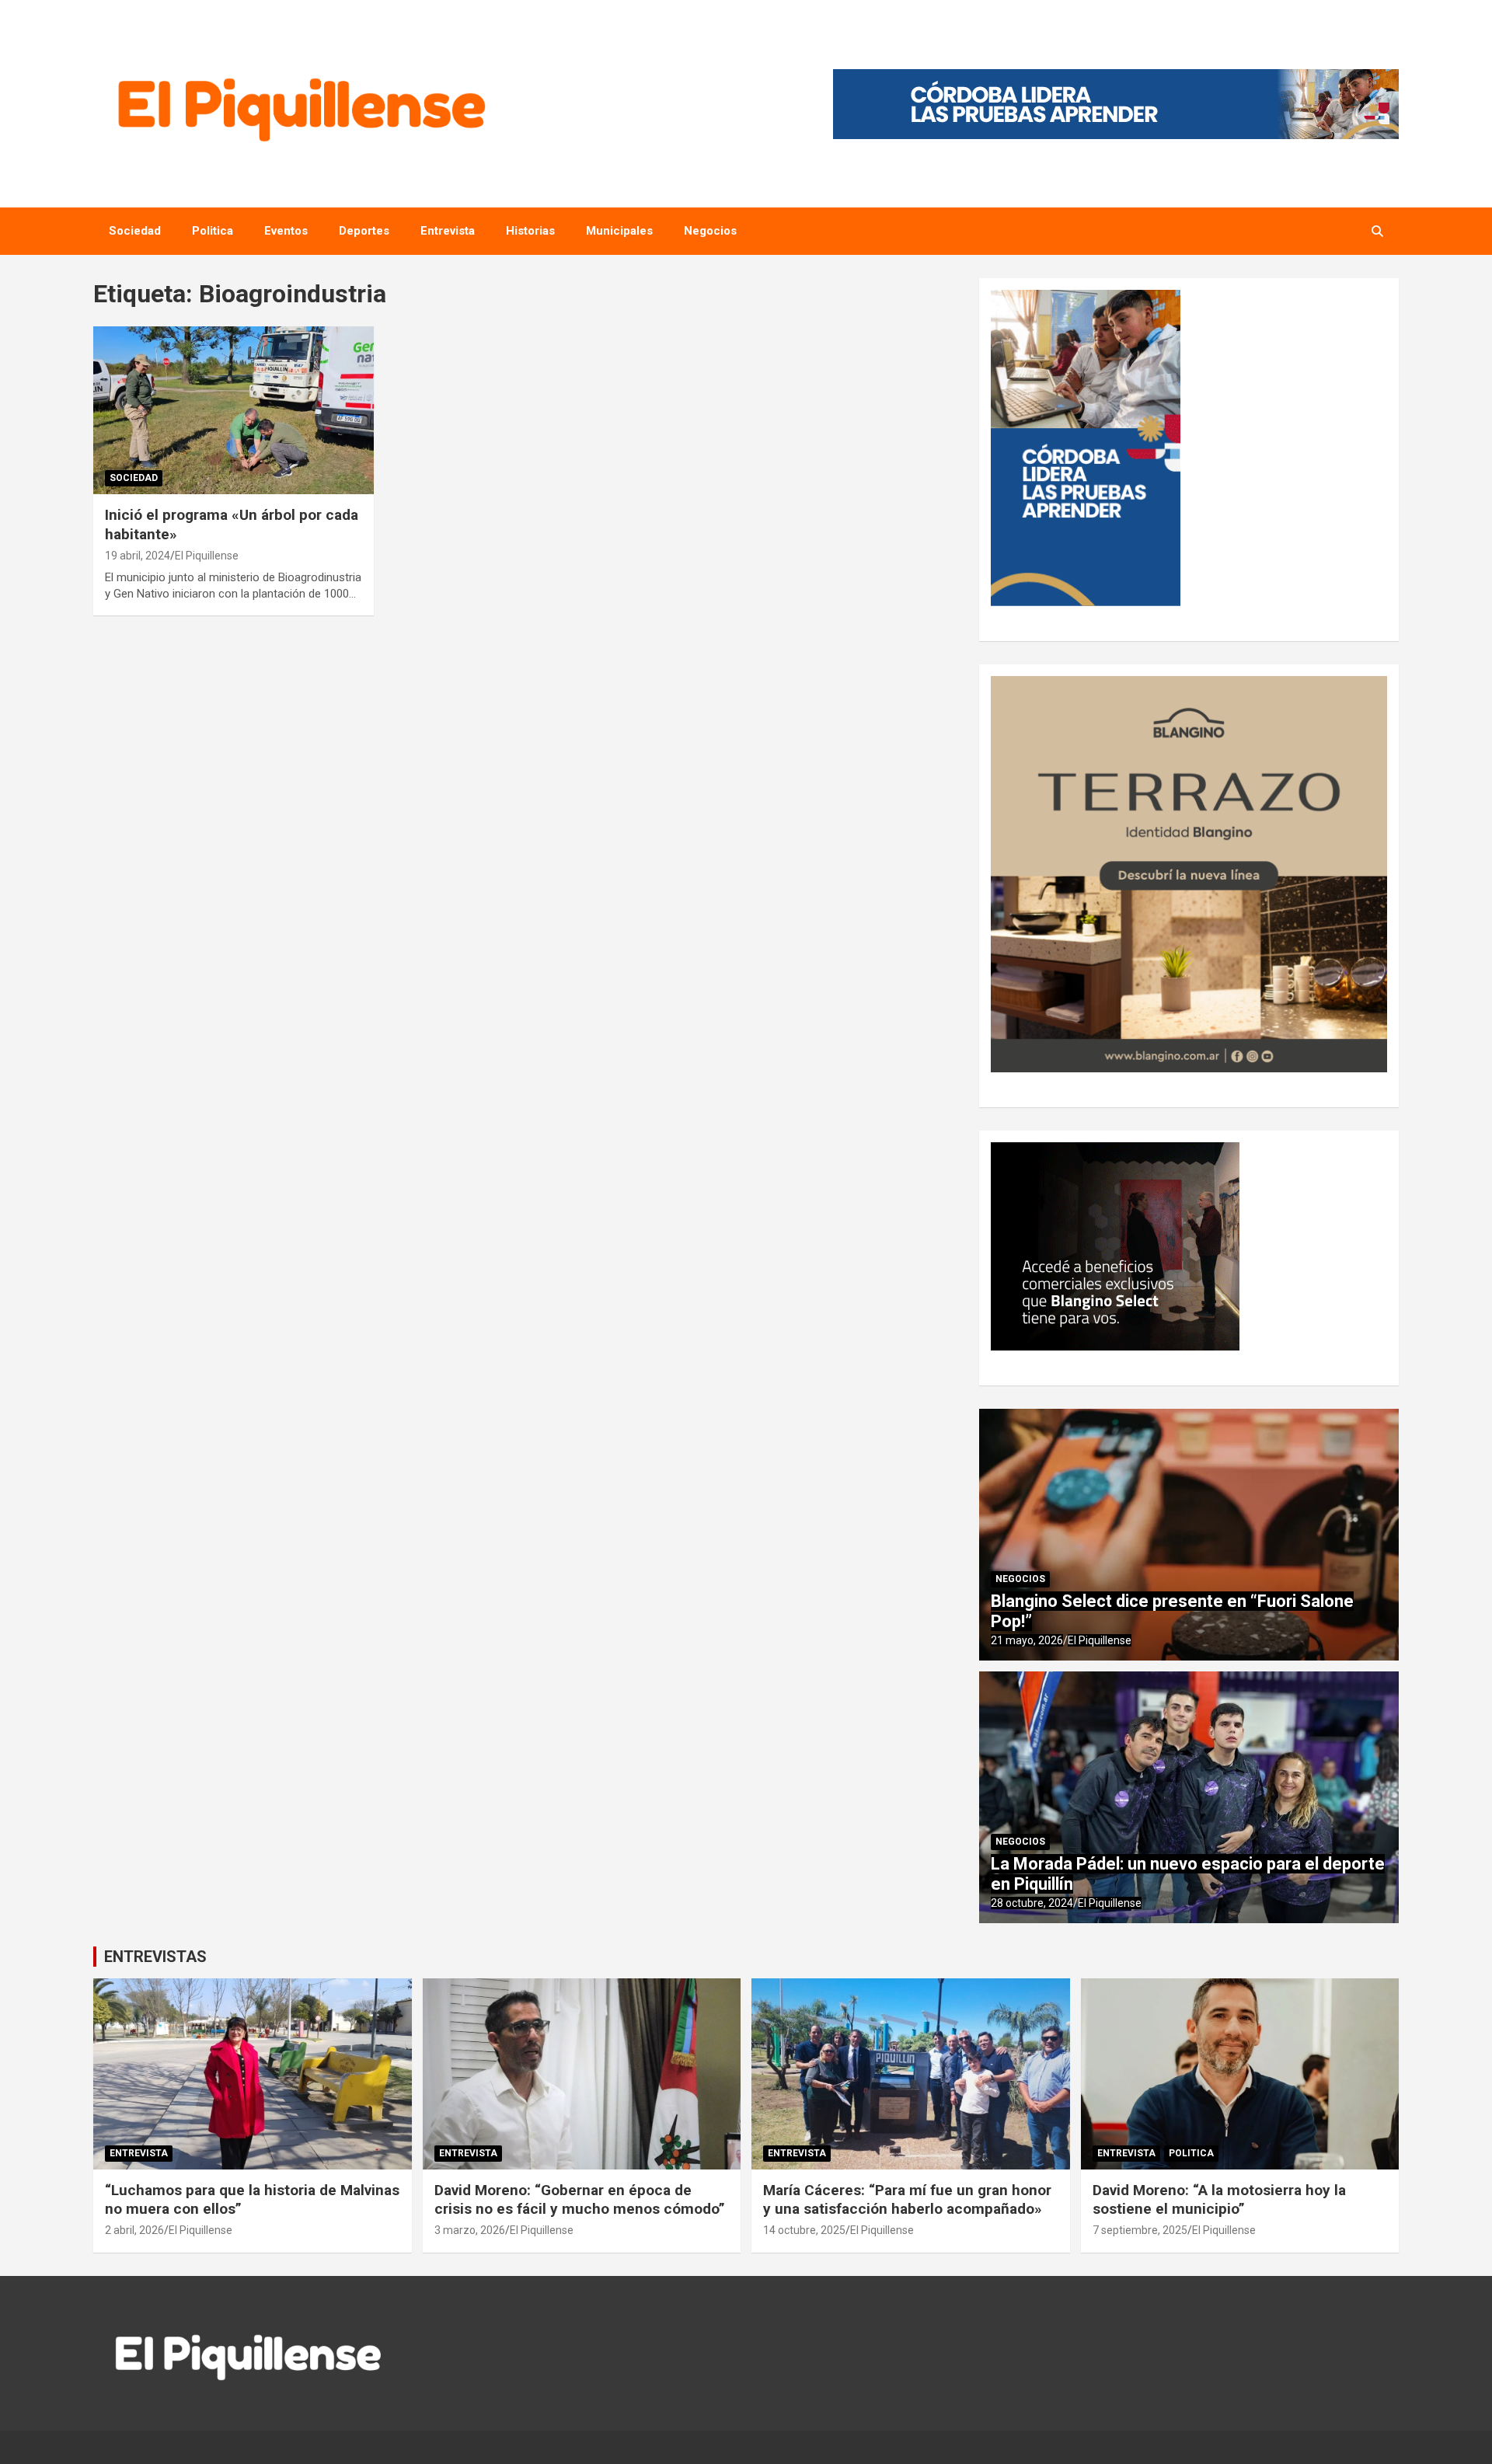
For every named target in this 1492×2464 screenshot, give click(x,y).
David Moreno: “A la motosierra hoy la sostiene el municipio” (1219, 2200)
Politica (213, 231)
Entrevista (448, 231)
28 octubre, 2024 (1032, 1903)
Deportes (364, 231)
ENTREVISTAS (155, 1957)
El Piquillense (207, 556)
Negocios (710, 231)
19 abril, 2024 (138, 556)
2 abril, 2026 (134, 2230)
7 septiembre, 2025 (1140, 2230)
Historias (530, 231)
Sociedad (135, 231)
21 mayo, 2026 (1027, 1640)
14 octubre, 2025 (804, 2230)
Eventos (286, 231)
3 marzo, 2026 (470, 2230)
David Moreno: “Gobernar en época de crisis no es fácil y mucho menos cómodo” (580, 2200)
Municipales (619, 231)
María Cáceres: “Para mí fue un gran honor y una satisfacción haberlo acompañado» (907, 2200)
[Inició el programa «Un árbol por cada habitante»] (234, 410)
